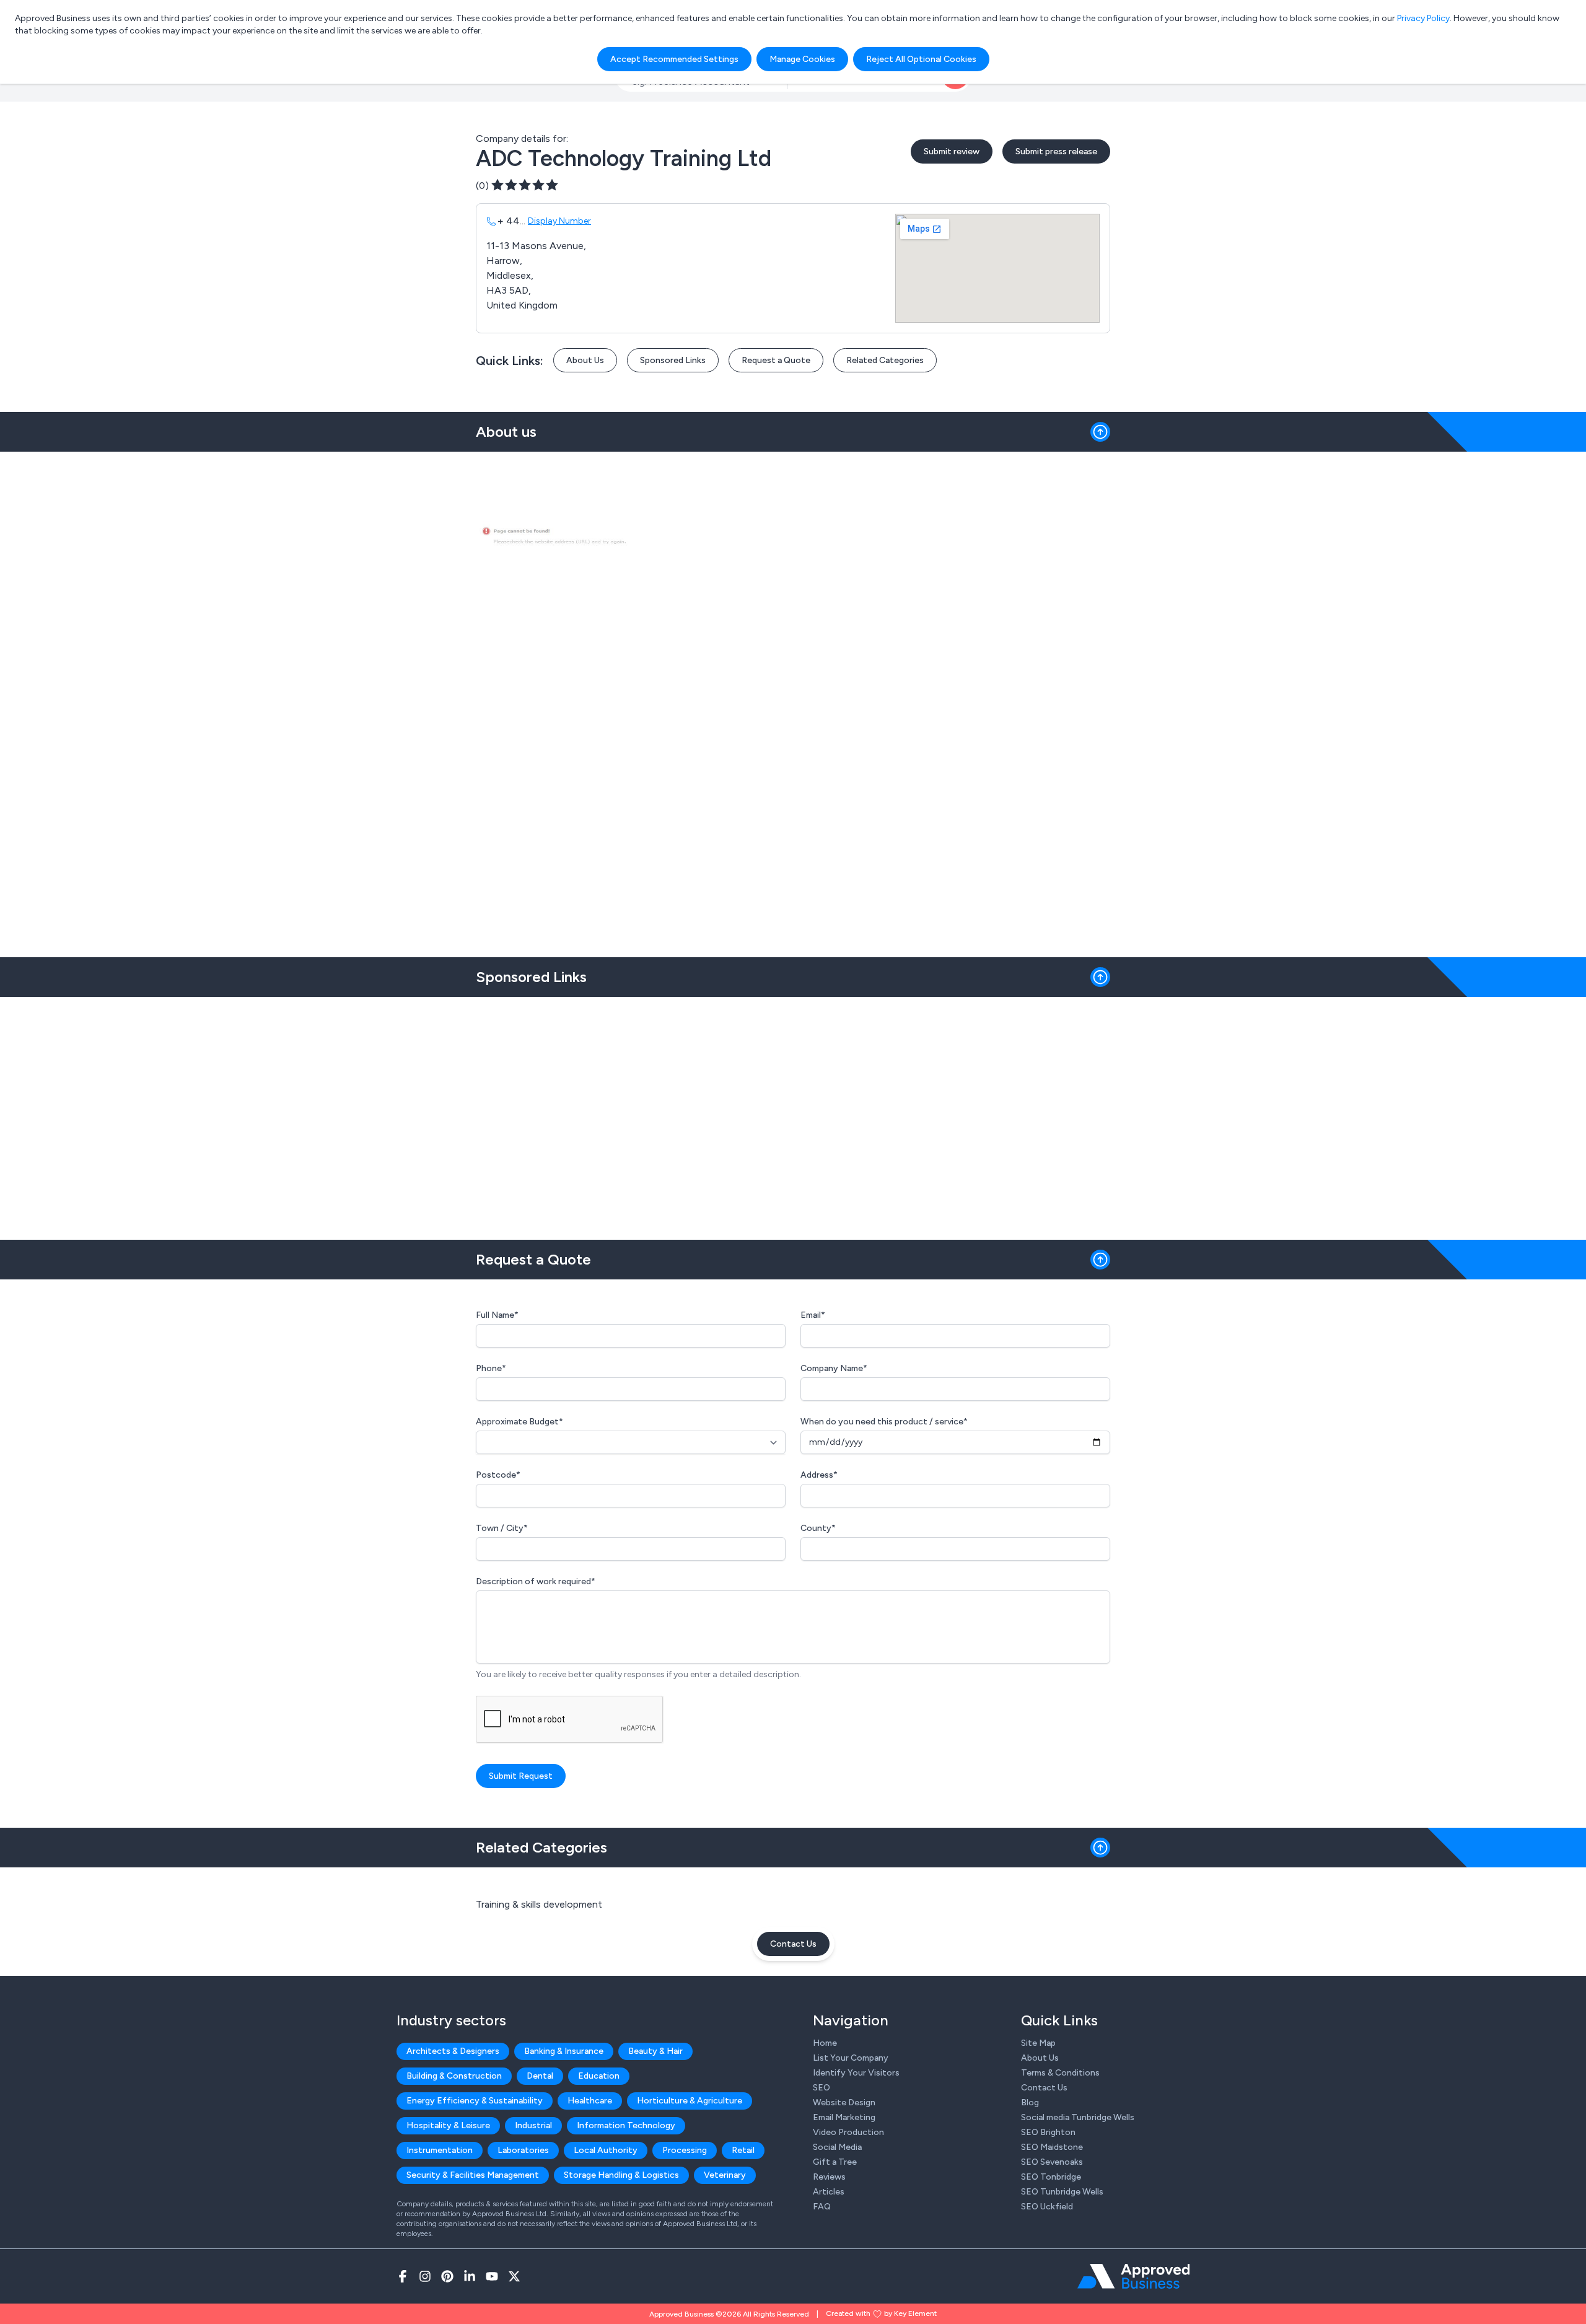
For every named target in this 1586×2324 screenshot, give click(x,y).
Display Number (559, 221)
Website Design (844, 2103)
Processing (685, 2150)
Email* (813, 1315)
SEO (821, 2088)
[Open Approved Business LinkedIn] (470, 2276)
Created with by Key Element (881, 2313)
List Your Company (851, 2058)
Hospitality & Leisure (448, 2125)
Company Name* (834, 1368)
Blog (1030, 2103)
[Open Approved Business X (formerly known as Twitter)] (514, 2276)
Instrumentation (440, 2150)
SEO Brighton (1048, 2132)
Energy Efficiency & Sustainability (475, 2101)
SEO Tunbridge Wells (1062, 2192)
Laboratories (523, 2150)
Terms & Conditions (1060, 2073)
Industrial (533, 2125)
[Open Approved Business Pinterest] (447, 2276)
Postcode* (498, 1475)
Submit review (952, 151)
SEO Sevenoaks (1052, 2162)
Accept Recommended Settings (674, 59)
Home (825, 2043)
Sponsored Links (673, 360)
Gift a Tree (835, 2162)
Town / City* (502, 1528)
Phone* (491, 1368)
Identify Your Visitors (856, 2073)
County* (818, 1528)
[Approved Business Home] (1133, 2276)
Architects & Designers (453, 2051)
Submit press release (1056, 151)
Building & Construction (454, 2076)
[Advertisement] (793, 1113)
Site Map (1038, 2043)
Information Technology (626, 2125)
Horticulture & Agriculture (690, 2101)
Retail (743, 2150)
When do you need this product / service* (884, 1422)
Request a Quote (776, 360)
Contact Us (793, 1944)
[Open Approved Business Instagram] (425, 2276)
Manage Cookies (802, 59)
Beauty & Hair (655, 2051)
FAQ (822, 2207)
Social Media (837, 2147)
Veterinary (725, 2175)
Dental (540, 2076)
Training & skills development (539, 1904)
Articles (829, 2192)
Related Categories (885, 360)
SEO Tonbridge (1051, 2177)
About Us (585, 360)
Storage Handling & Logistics (621, 2175)
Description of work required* (536, 1581)
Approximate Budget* (519, 1422)
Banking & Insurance (564, 2051)
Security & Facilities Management (473, 2175)
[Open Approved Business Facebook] (403, 2276)
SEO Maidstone (1052, 2147)
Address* (819, 1475)
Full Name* (497, 1315)
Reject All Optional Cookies (921, 59)
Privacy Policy (1423, 18)
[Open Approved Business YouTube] (492, 2276)
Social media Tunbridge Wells (1078, 2117)
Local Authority (606, 2150)
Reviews (829, 2177)
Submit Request (521, 1776)
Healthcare (590, 2101)
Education (599, 2076)
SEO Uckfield (1047, 2207)
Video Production (848, 2132)
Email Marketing (844, 2117)
